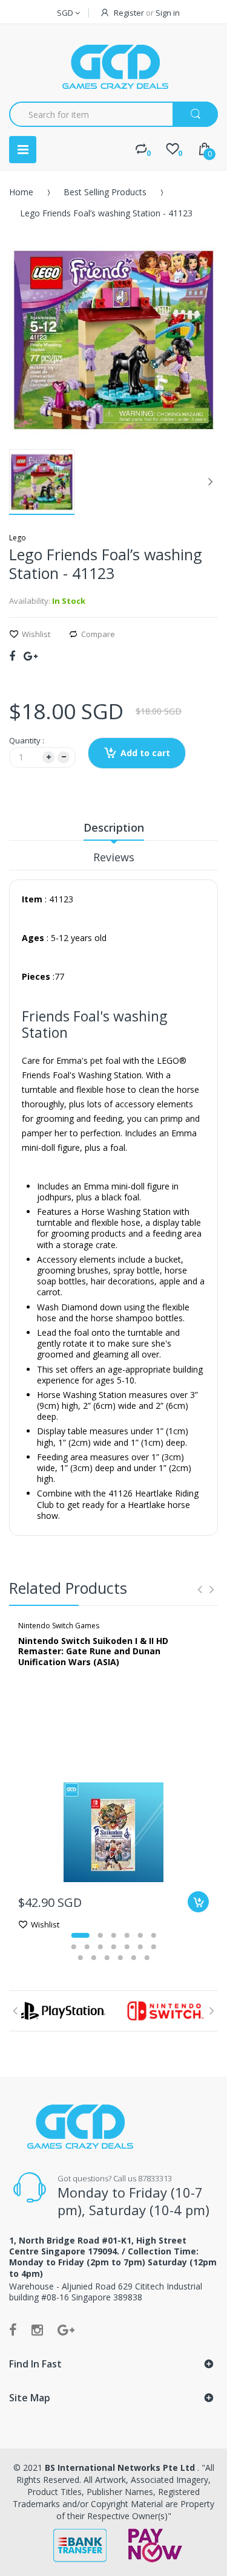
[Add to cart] (198, 1902)
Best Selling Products (105, 192)
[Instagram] (37, 2329)
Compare (98, 634)
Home (21, 192)
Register (129, 13)
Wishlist (36, 634)
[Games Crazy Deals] (114, 66)
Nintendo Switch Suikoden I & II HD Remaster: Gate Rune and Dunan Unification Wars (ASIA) (93, 1651)
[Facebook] (12, 656)
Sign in (168, 13)
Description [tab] (114, 827)
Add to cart (145, 753)
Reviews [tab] (114, 857)
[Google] (31, 656)
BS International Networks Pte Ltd (121, 2468)
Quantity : (27, 740)
